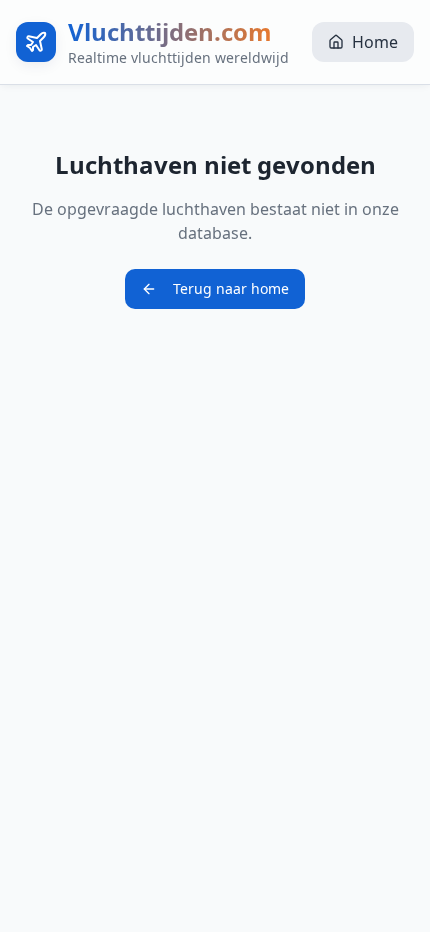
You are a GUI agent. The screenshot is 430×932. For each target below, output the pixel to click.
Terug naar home (231, 288)
